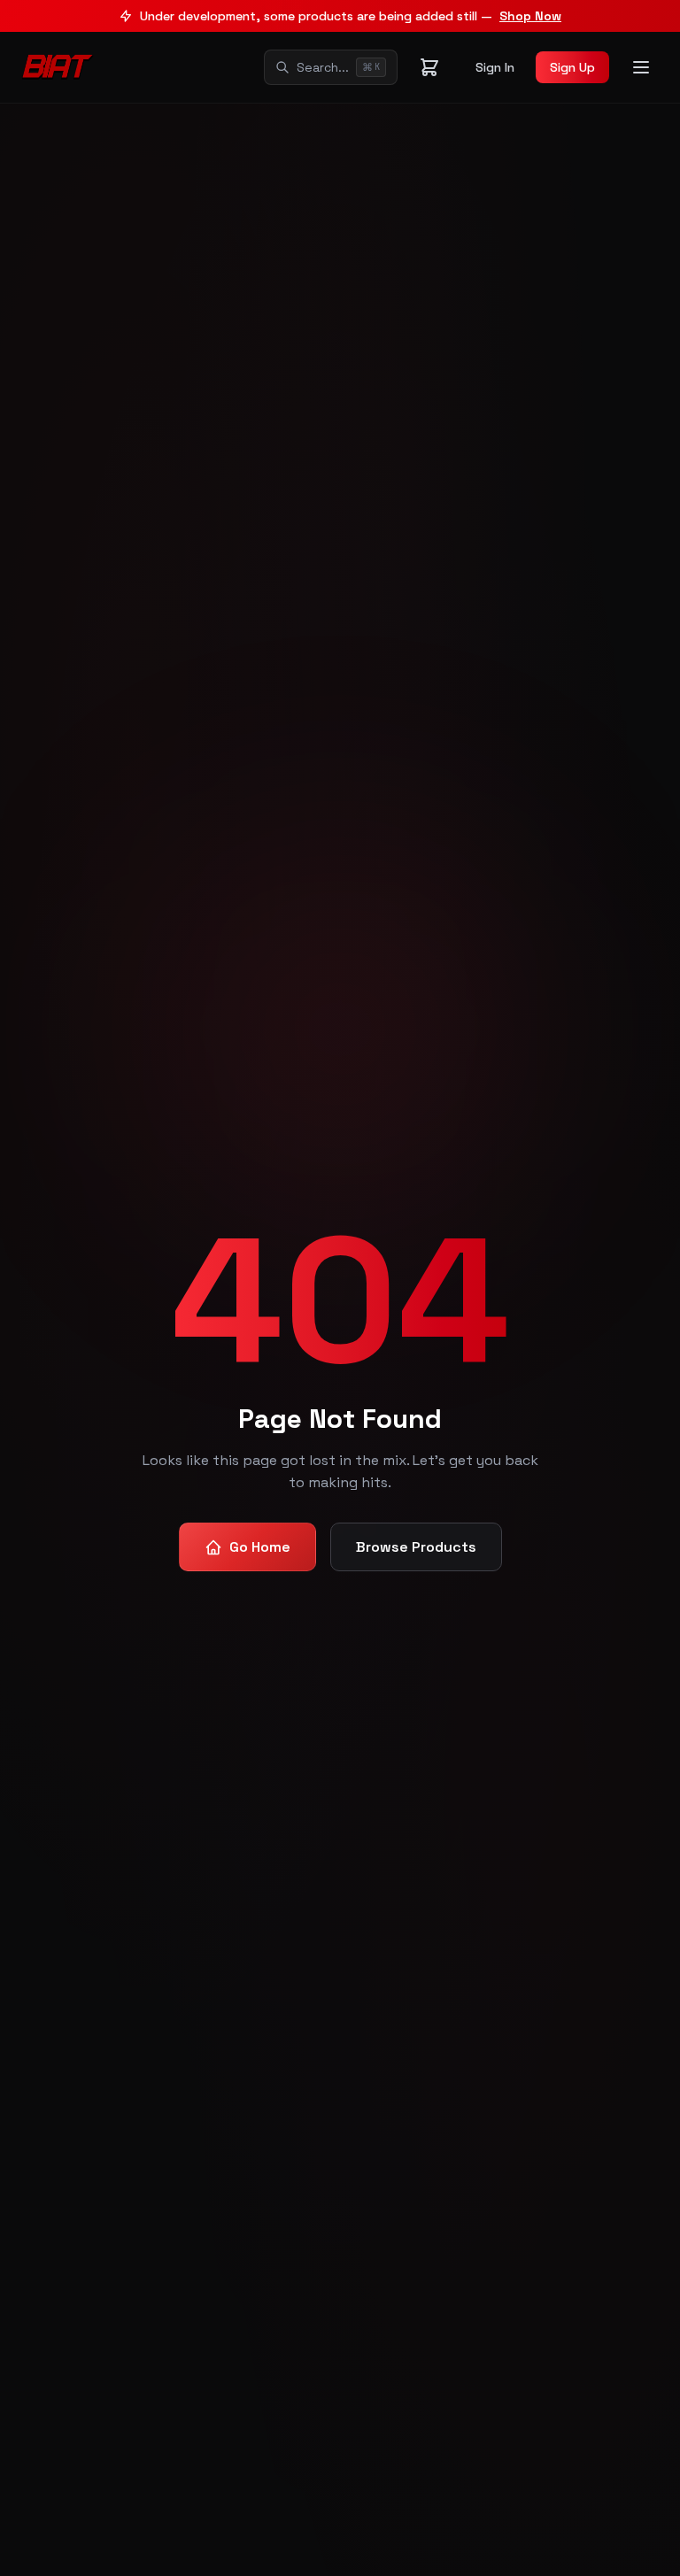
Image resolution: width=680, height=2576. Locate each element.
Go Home (260, 1547)
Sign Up (572, 67)
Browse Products (416, 1547)
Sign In (495, 67)
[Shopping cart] (429, 67)
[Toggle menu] (641, 67)
